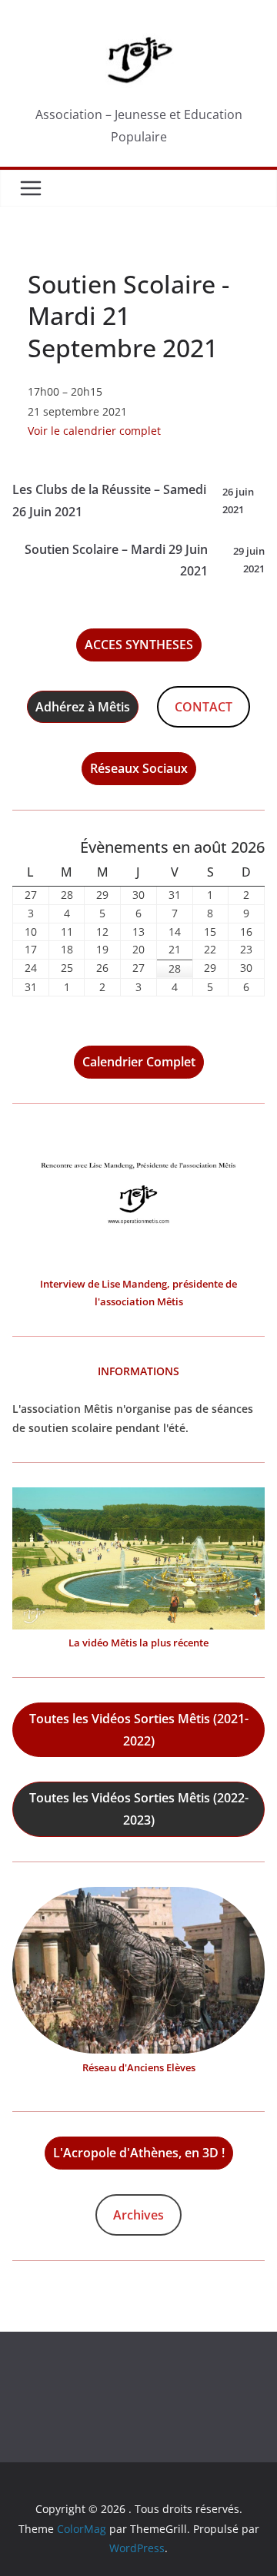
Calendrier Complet (139, 1062)
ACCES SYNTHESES (139, 645)
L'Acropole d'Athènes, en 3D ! (139, 2153)
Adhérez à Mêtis (83, 707)
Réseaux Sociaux (139, 768)
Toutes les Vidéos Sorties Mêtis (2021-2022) (139, 1730)
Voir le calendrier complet (94, 431)
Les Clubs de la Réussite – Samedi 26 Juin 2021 (133, 501)
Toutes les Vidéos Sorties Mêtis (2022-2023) (139, 1809)
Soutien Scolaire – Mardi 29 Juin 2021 (145, 560)
